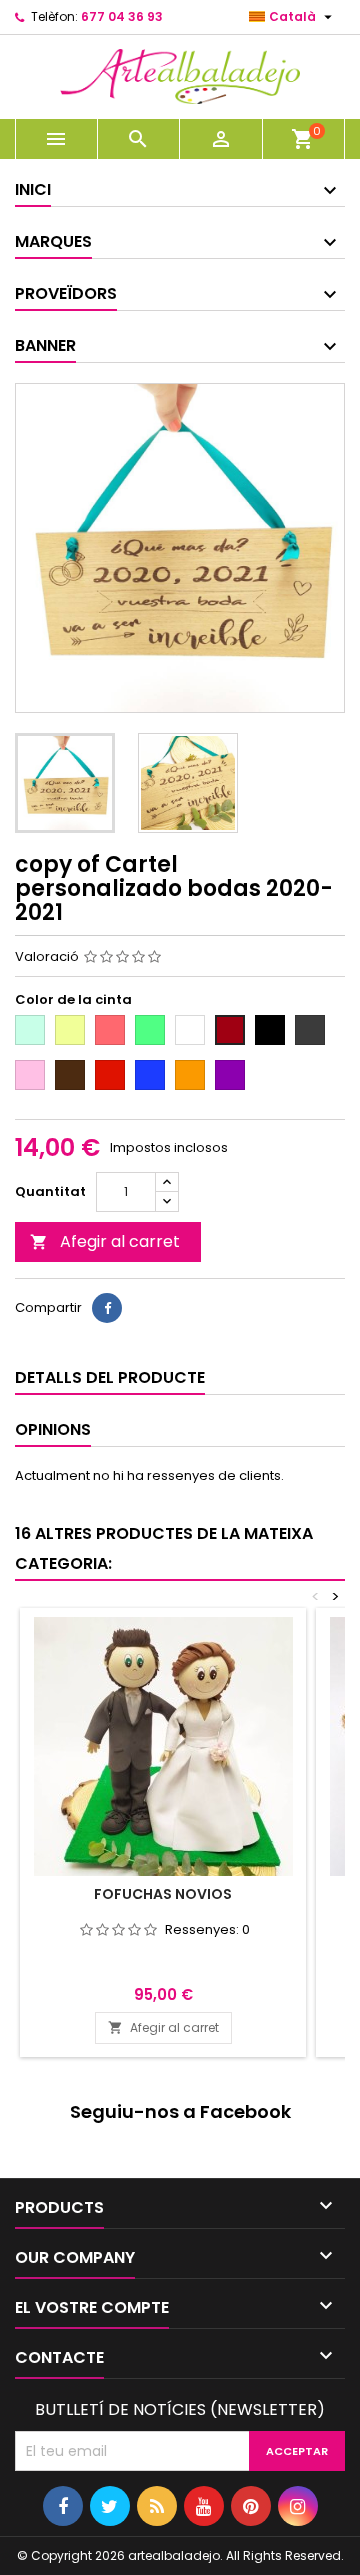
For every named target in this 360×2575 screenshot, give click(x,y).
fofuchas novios (163, 1894)
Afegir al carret (105, 1241)
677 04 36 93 (122, 16)
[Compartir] (107, 1308)
